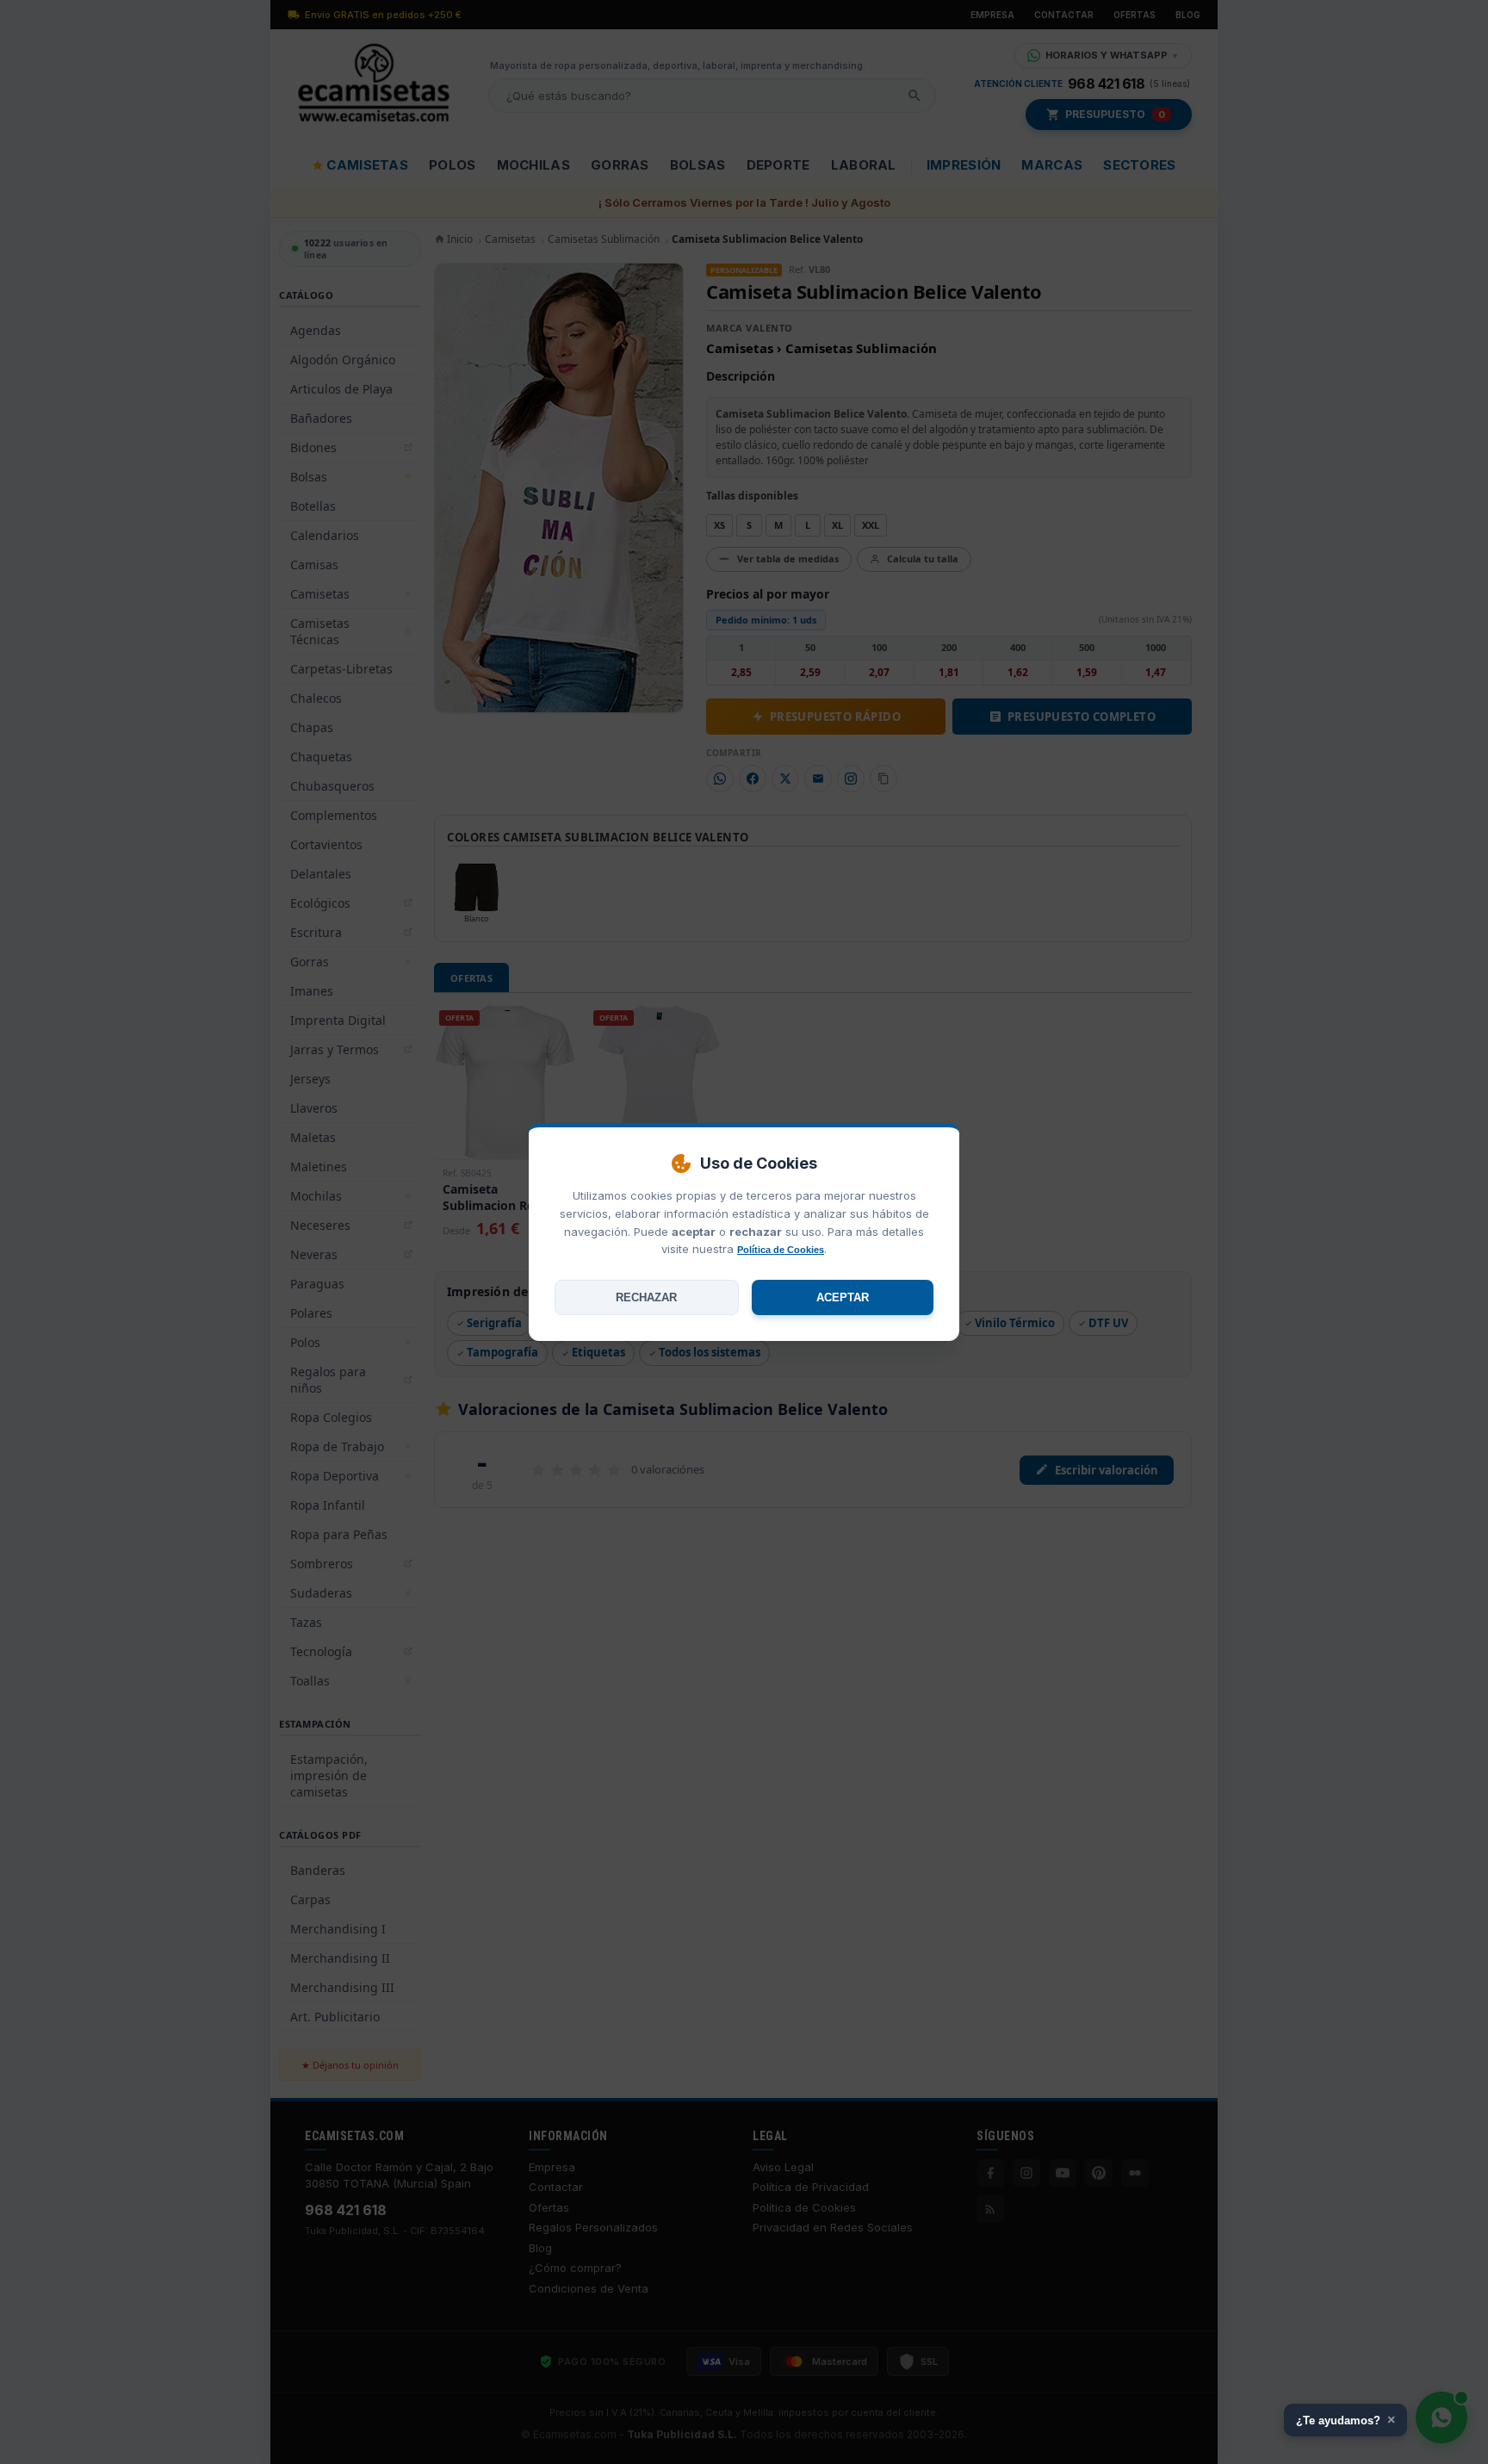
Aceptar (843, 1297)
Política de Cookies (781, 1250)
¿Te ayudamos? (1345, 2420)
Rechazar (646, 1297)
